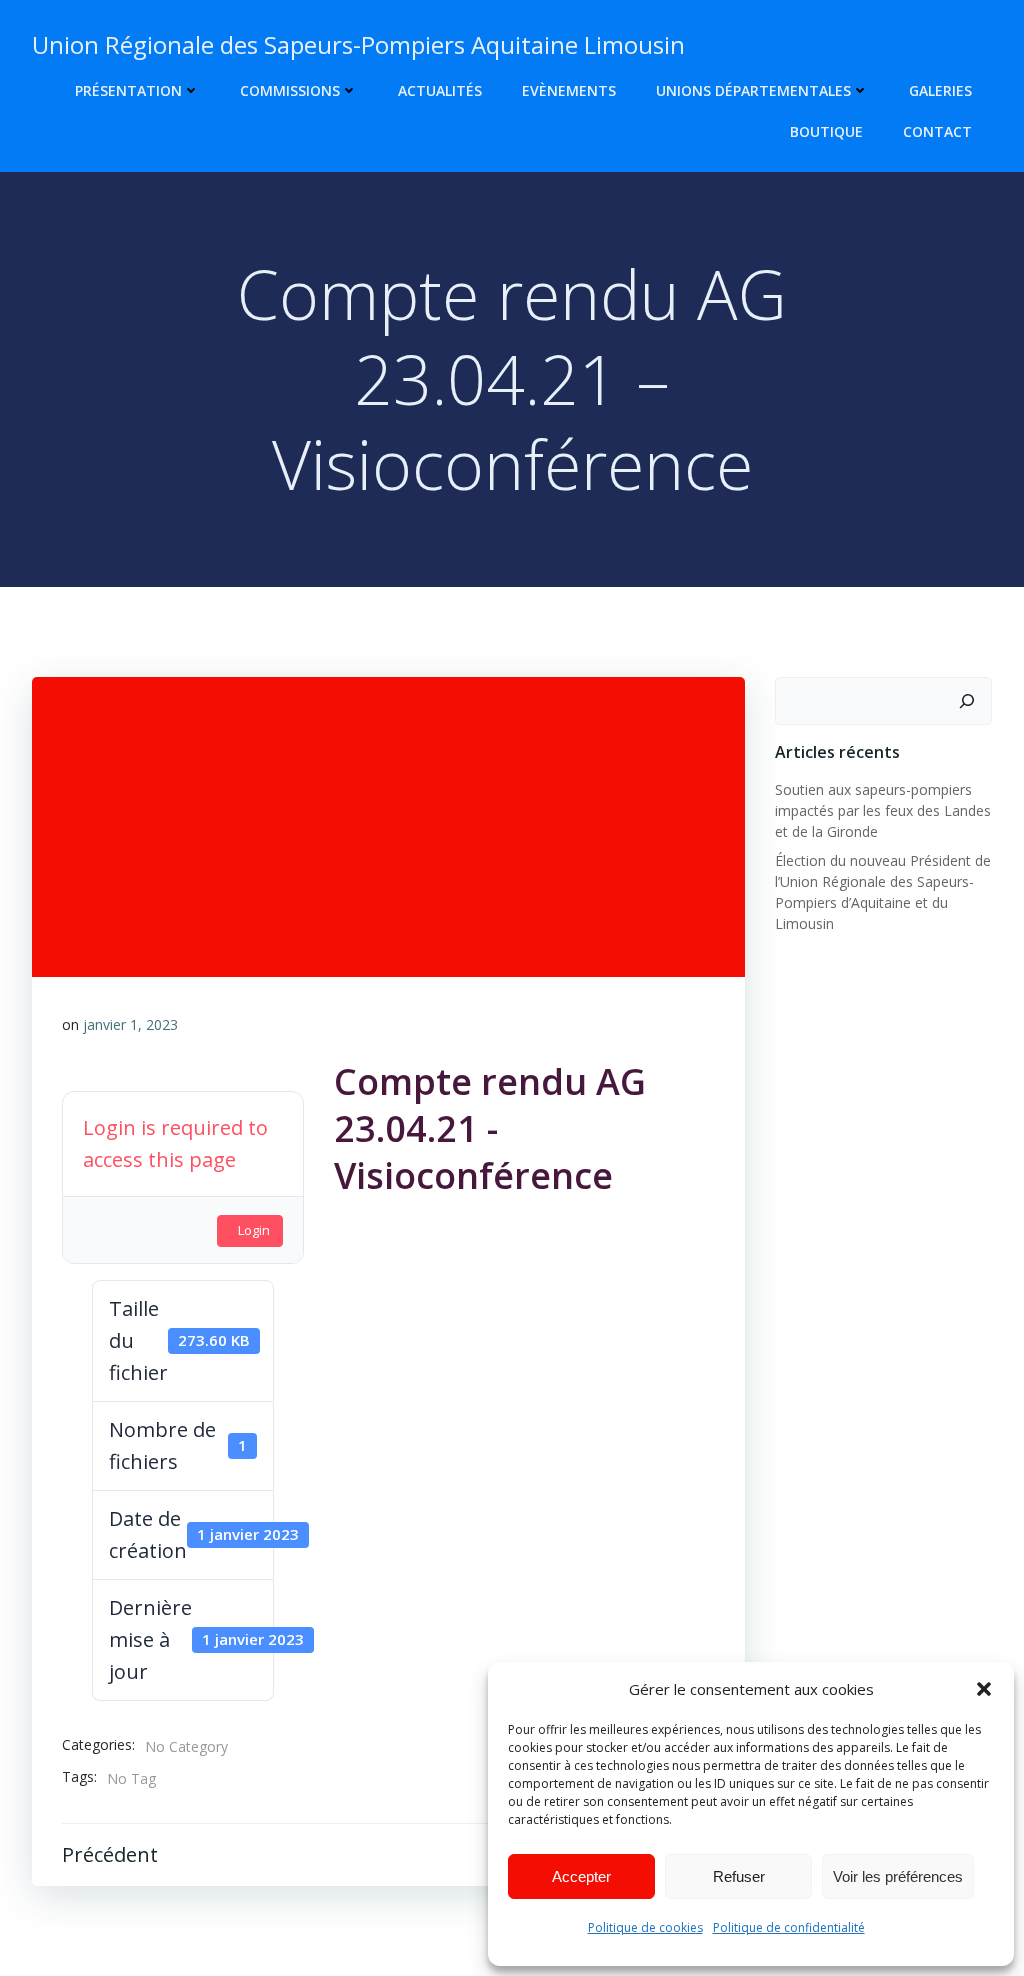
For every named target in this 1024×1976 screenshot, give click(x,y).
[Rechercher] (967, 701)
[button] (984, 1689)
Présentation (128, 90)
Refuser (739, 1876)
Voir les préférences (898, 1876)
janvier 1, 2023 (130, 1024)
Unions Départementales (753, 90)
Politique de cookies (645, 1927)
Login (254, 1230)
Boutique (826, 131)
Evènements (569, 90)
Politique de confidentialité (789, 1927)
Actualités (440, 90)
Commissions (290, 90)
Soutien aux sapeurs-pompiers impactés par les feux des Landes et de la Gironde (883, 810)
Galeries (940, 90)
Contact (937, 131)
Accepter (581, 1876)
